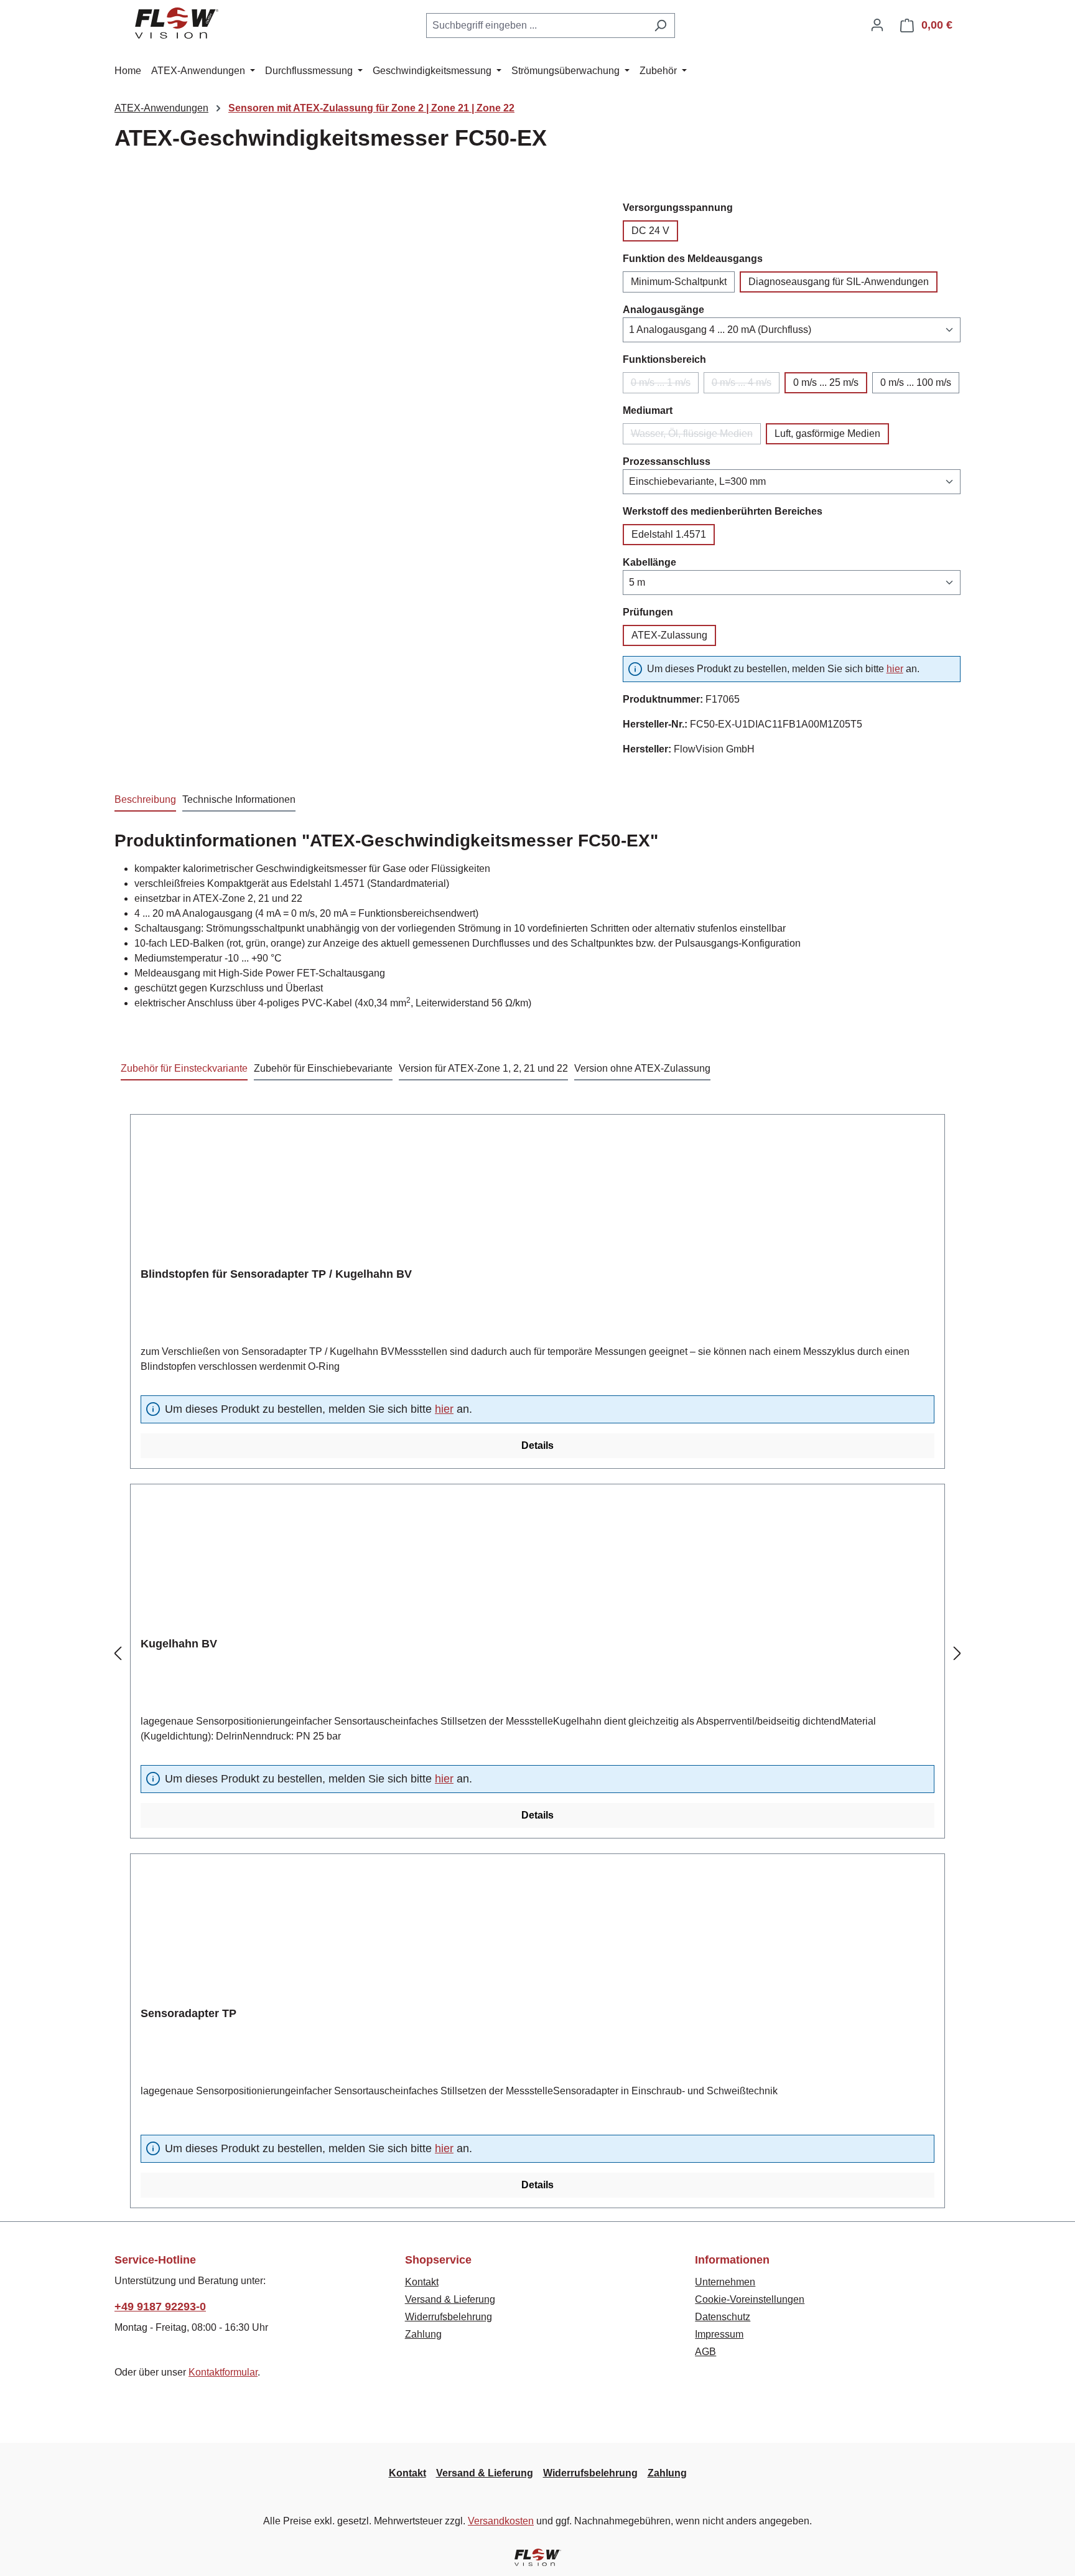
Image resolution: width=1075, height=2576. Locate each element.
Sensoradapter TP (188, 2013)
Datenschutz (723, 2317)
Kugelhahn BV (179, 1644)
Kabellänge (649, 562)
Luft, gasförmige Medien (827, 433)
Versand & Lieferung (450, 2299)
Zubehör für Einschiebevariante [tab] (323, 1068)
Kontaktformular (223, 2372)
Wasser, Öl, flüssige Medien (696, 436)
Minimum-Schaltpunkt (679, 282)
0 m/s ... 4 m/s (746, 385)
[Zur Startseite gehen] (177, 23)
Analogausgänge (663, 309)
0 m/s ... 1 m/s (665, 385)
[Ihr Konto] (877, 25)
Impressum (719, 2334)
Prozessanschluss (667, 461)
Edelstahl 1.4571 (669, 534)
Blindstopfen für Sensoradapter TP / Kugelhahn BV (276, 1274)
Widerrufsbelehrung (449, 2317)
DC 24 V (650, 231)
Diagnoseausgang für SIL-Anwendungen (839, 282)
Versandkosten (501, 2521)
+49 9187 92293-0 (160, 2307)
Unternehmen (725, 2282)
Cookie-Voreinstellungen (750, 2299)
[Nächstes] (957, 1654)
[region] (356, 319)
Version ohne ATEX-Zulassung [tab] (642, 1068)
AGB (705, 2352)
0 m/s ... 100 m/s (916, 382)
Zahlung (423, 2334)
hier (895, 669)
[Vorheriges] (118, 1654)
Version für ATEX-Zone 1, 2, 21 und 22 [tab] (483, 1068)
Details (537, 1445)
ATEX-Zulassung (669, 635)
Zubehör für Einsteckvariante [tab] (184, 1068)
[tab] (145, 800)
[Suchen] (660, 26)
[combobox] (536, 26)
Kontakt (422, 2282)
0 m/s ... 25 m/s (826, 382)
